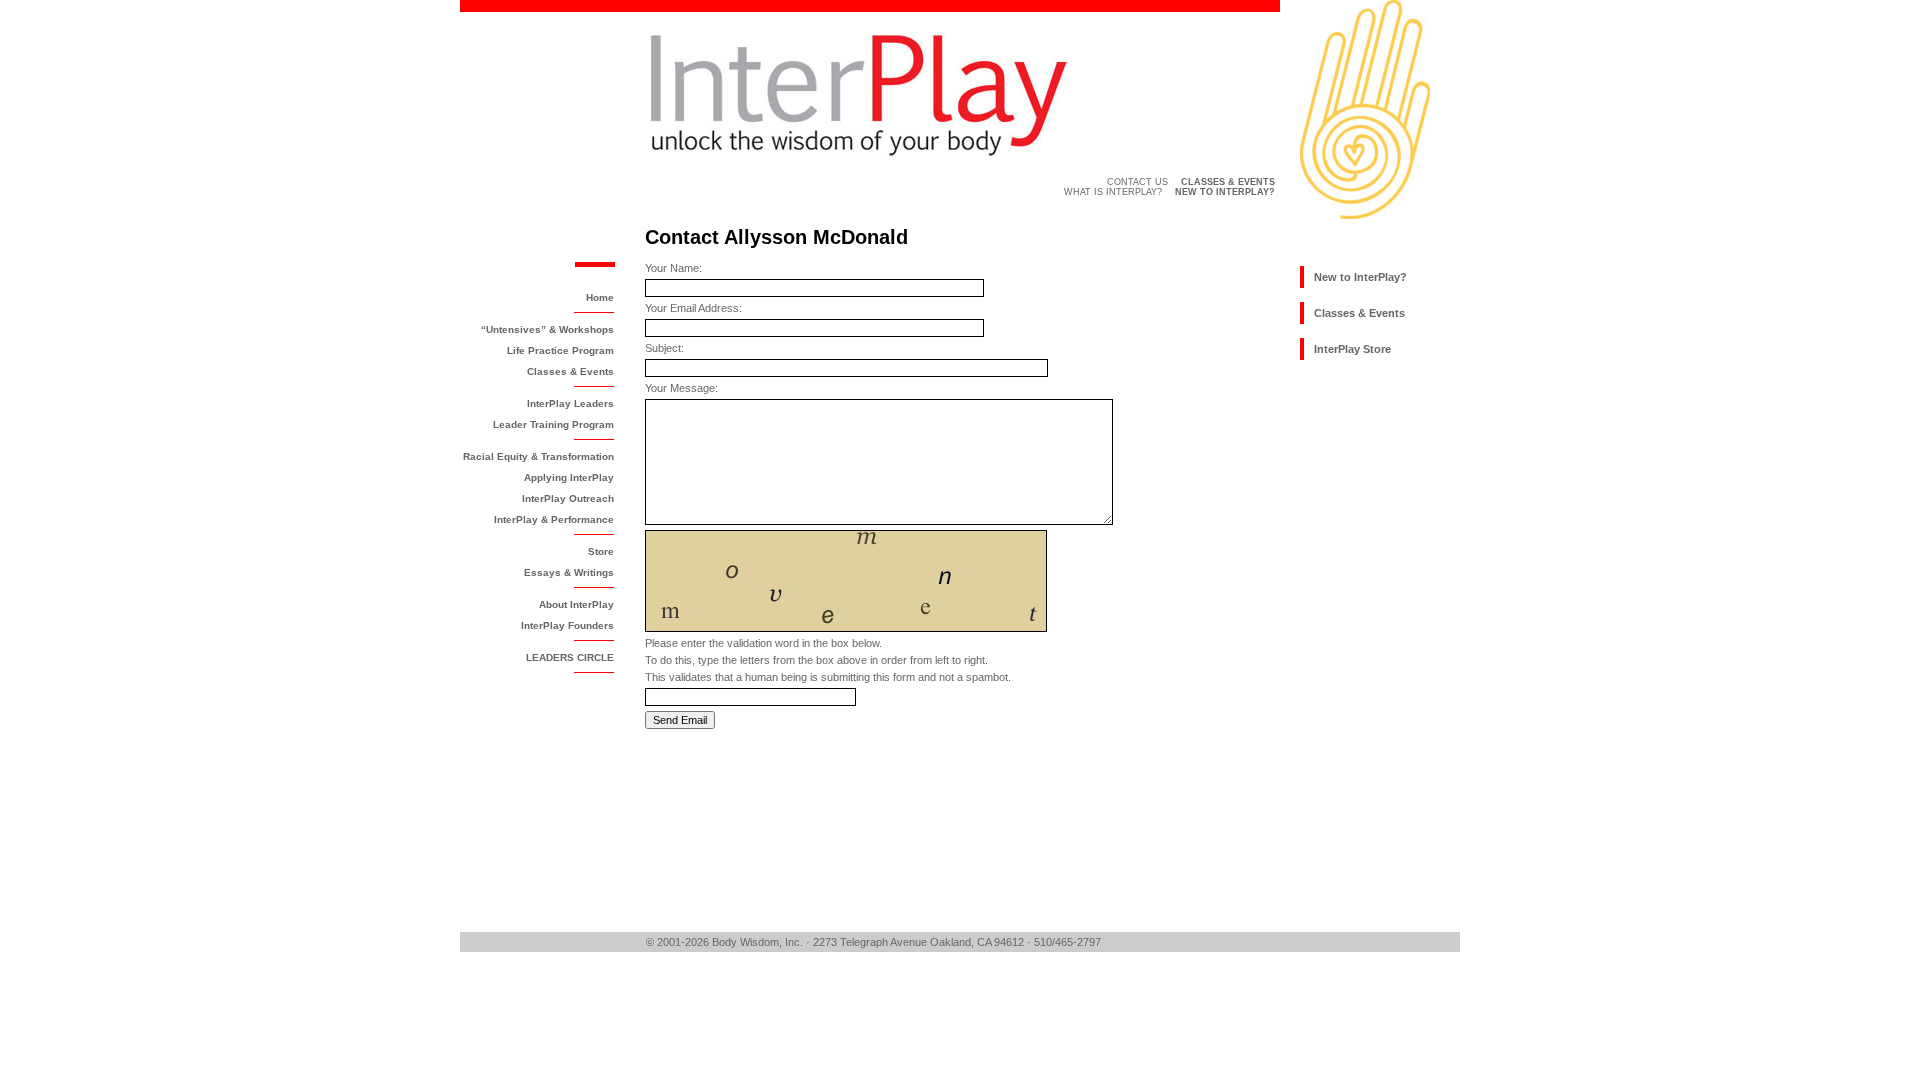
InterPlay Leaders (570, 403)
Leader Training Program (553, 424)
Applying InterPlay (569, 477)
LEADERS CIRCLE (570, 657)
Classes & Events (570, 371)
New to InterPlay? (1360, 277)
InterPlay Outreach (568, 498)
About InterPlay (576, 604)
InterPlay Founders (567, 625)
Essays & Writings (569, 572)
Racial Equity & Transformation (538, 456)
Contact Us (1137, 182)
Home (600, 297)
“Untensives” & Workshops (547, 329)
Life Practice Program (560, 350)
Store (601, 551)
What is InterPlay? (1113, 192)
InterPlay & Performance (554, 519)
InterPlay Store (1352, 349)
